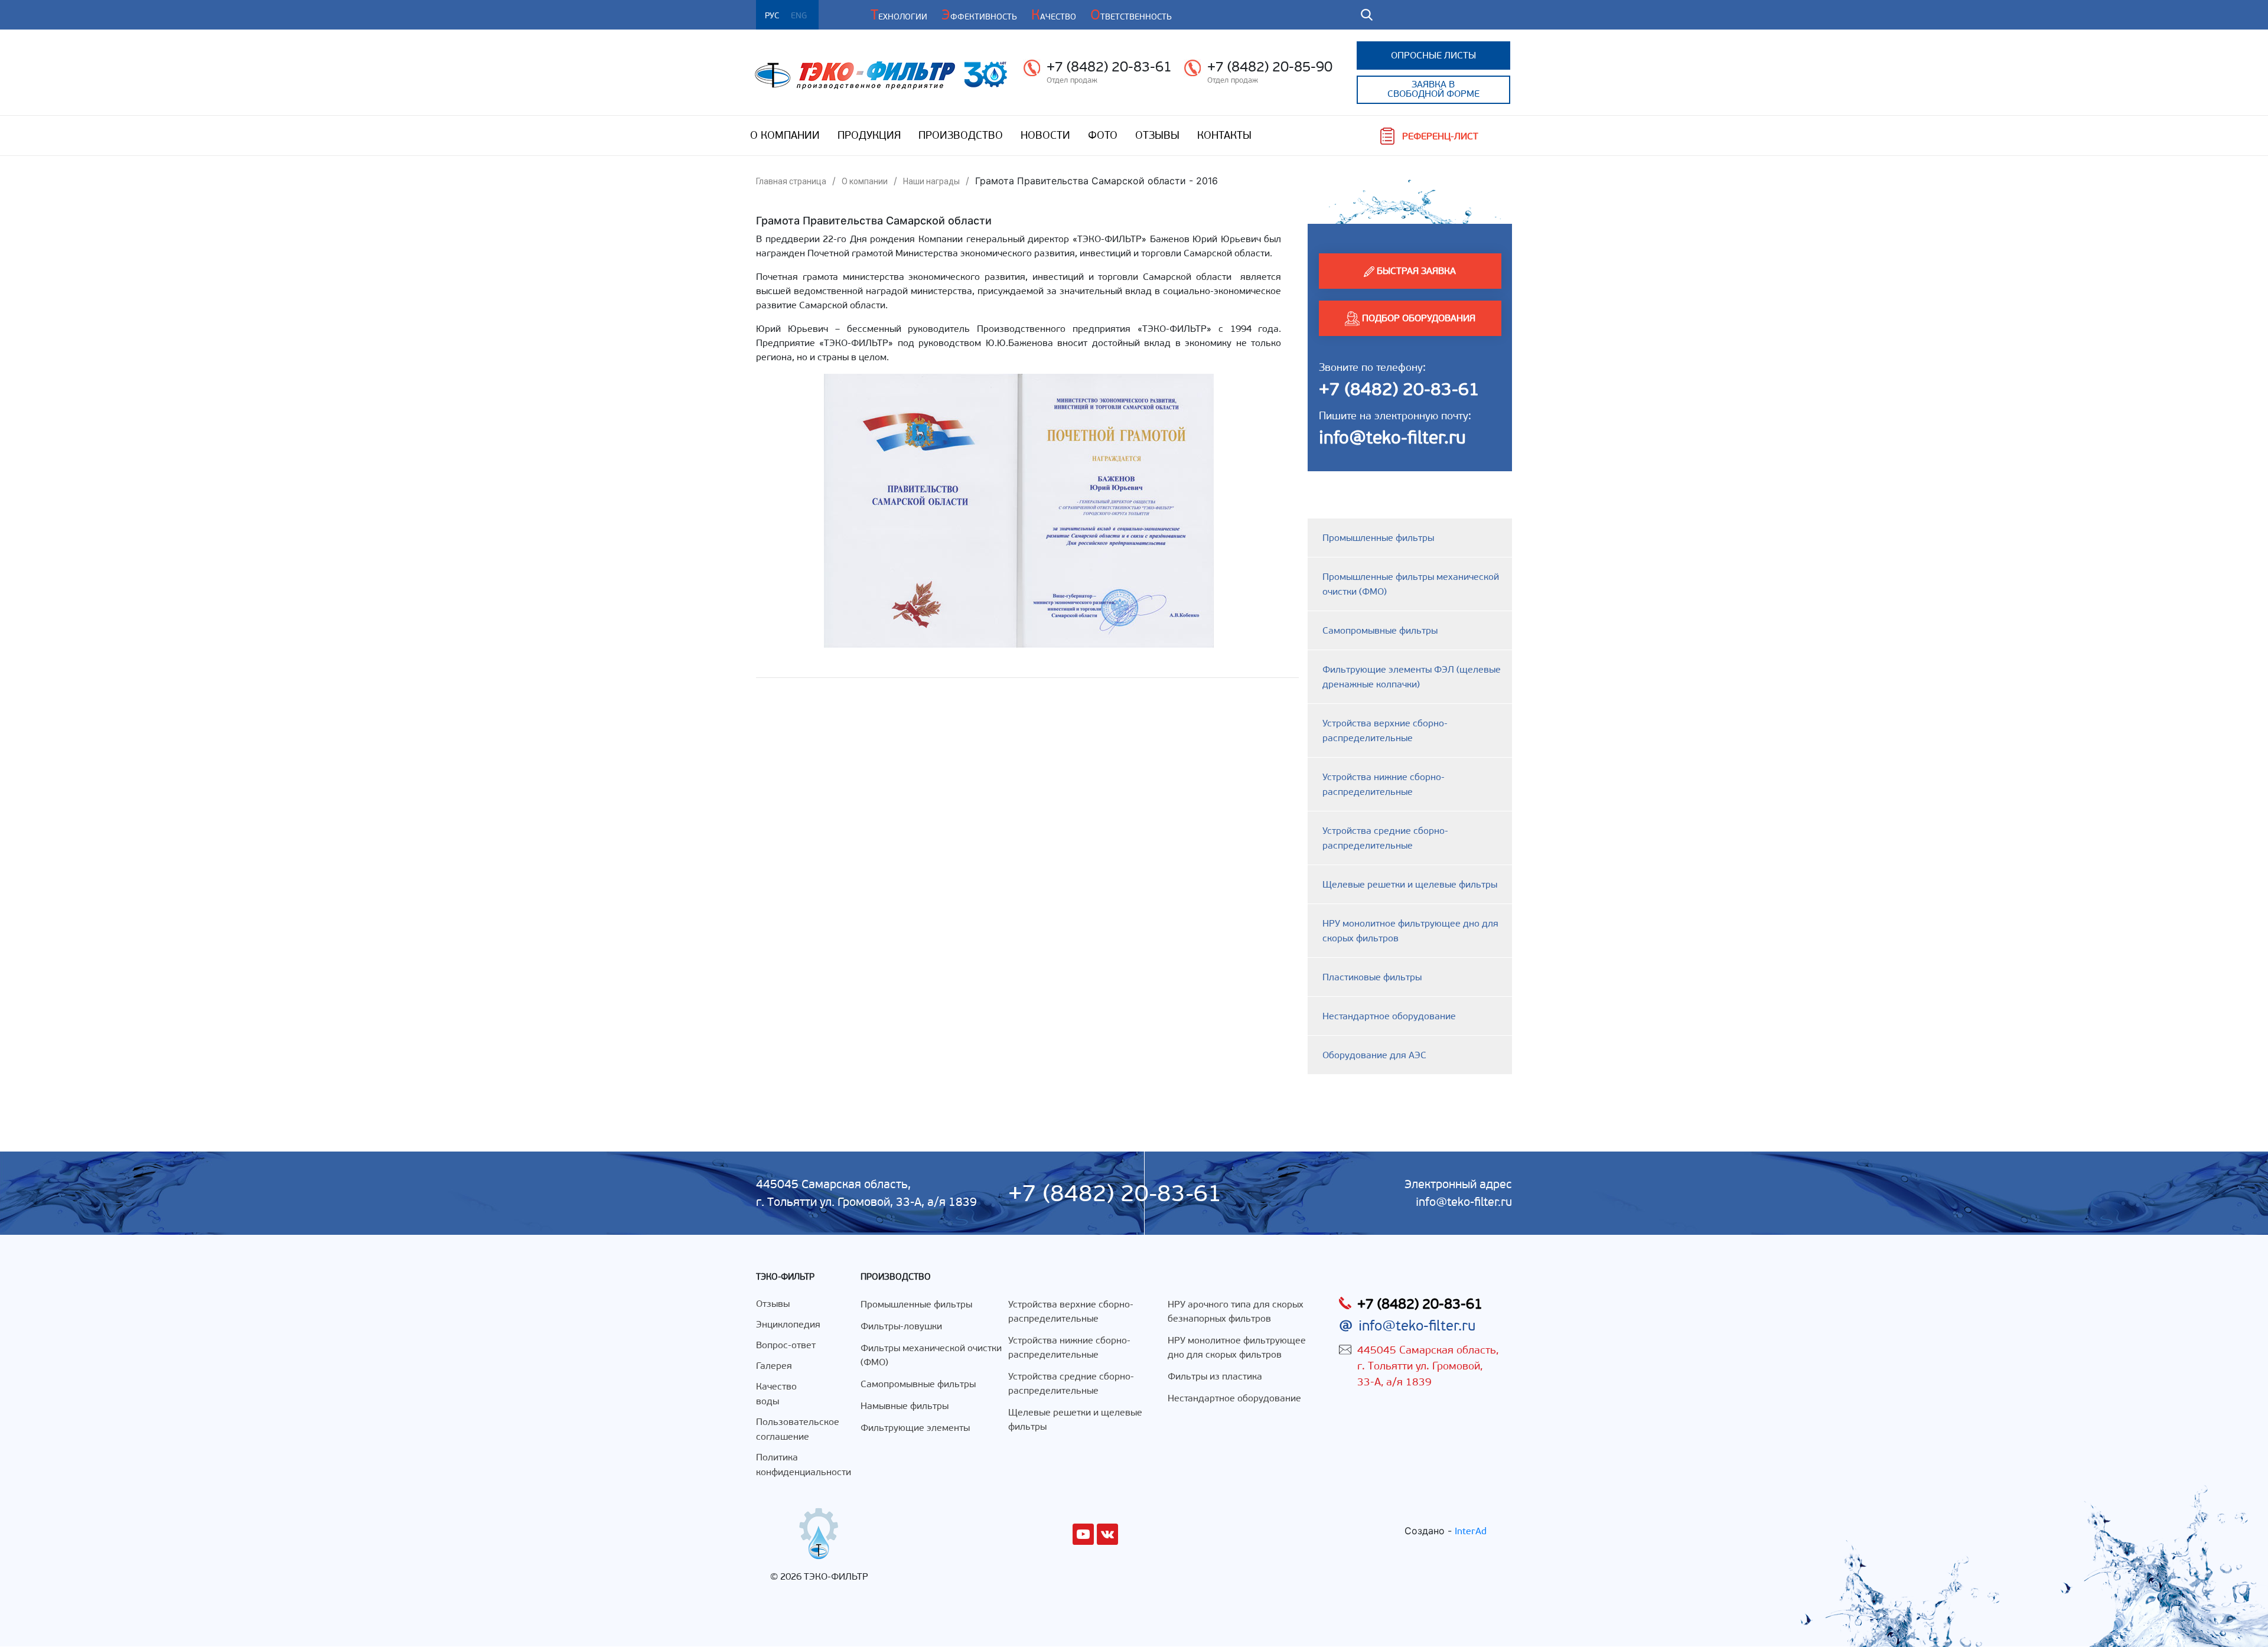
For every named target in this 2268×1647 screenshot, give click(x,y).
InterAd (1471, 1531)
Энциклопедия (788, 1324)
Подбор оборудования (1417, 318)
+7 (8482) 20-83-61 (1109, 67)
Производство (961, 135)
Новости (1045, 135)
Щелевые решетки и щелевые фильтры (1410, 884)
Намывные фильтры (905, 1406)
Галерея (774, 1366)
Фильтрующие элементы (915, 1428)
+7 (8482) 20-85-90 (1270, 67)
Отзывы (1157, 135)
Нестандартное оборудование (1389, 1016)
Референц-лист (1440, 136)
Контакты (1224, 135)
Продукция (869, 135)
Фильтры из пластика (1215, 1376)
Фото (1103, 135)
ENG (799, 16)
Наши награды (931, 181)
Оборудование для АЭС (1374, 1055)
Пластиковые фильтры (1372, 977)
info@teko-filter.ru (1392, 437)
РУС (772, 16)
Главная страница (791, 181)
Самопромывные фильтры (1380, 630)
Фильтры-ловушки (901, 1326)
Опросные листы (1433, 55)
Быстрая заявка (1415, 271)
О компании (785, 135)
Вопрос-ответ (786, 1345)
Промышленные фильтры (1378, 538)
